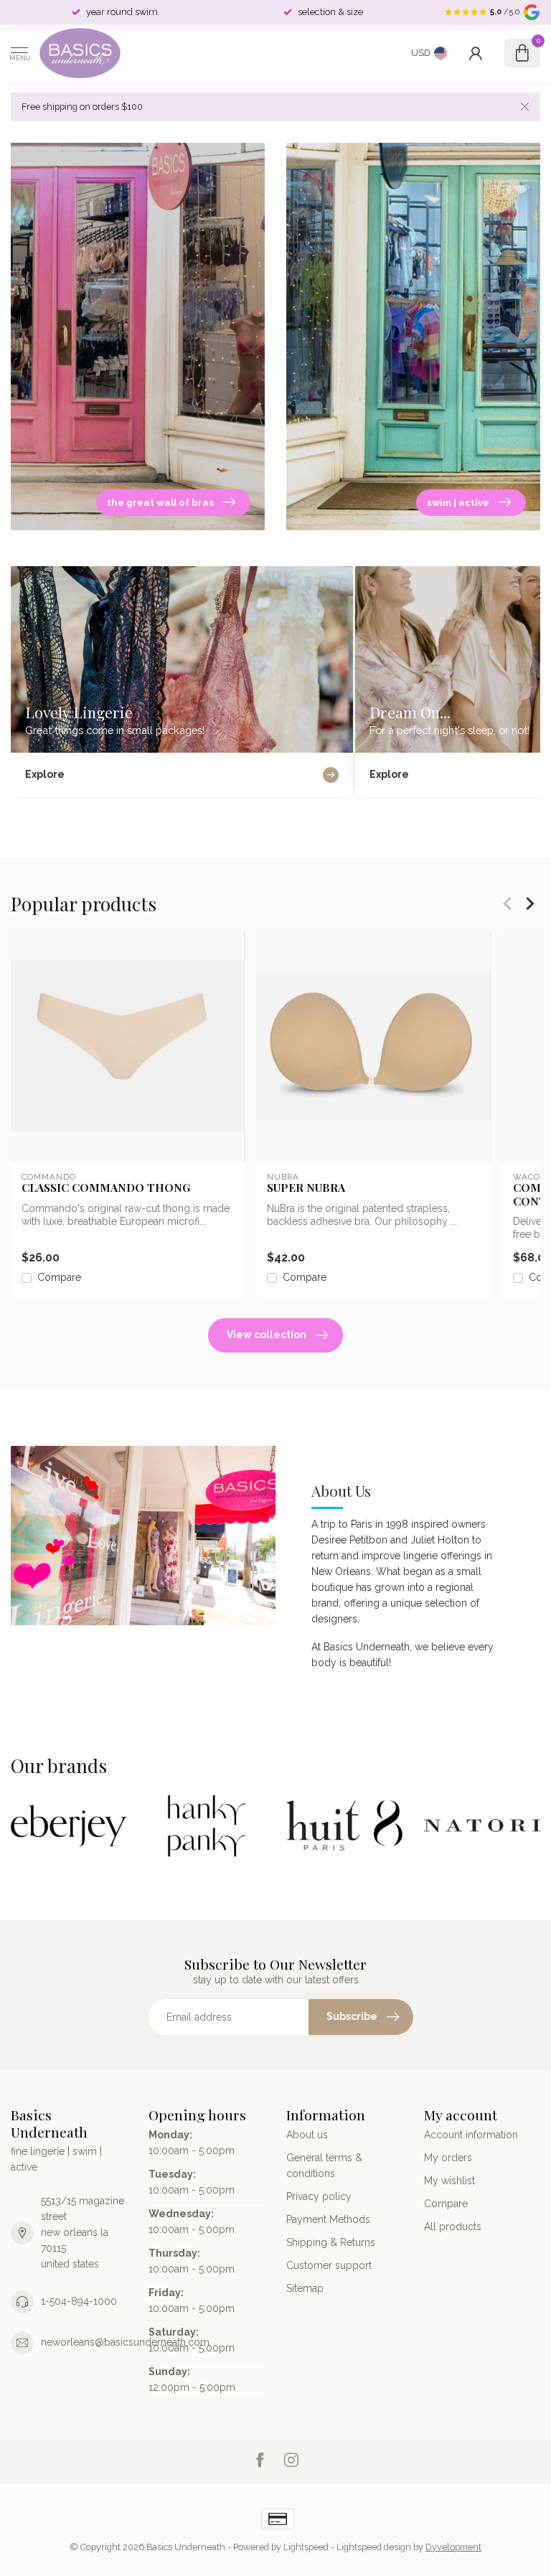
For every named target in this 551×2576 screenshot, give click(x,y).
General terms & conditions (324, 2166)
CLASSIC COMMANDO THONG (106, 1188)
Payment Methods (328, 2219)
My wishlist (449, 2181)
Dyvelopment (453, 2547)
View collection (267, 1335)
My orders (448, 2158)
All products (453, 2227)
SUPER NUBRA (306, 1188)
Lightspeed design (374, 2547)
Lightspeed (306, 2547)
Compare (59, 1278)
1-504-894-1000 (79, 2301)
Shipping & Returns (331, 2242)
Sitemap (305, 2288)
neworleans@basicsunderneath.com (125, 2342)
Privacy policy (319, 2196)
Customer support (329, 2265)
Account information (471, 2135)
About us (307, 2135)
